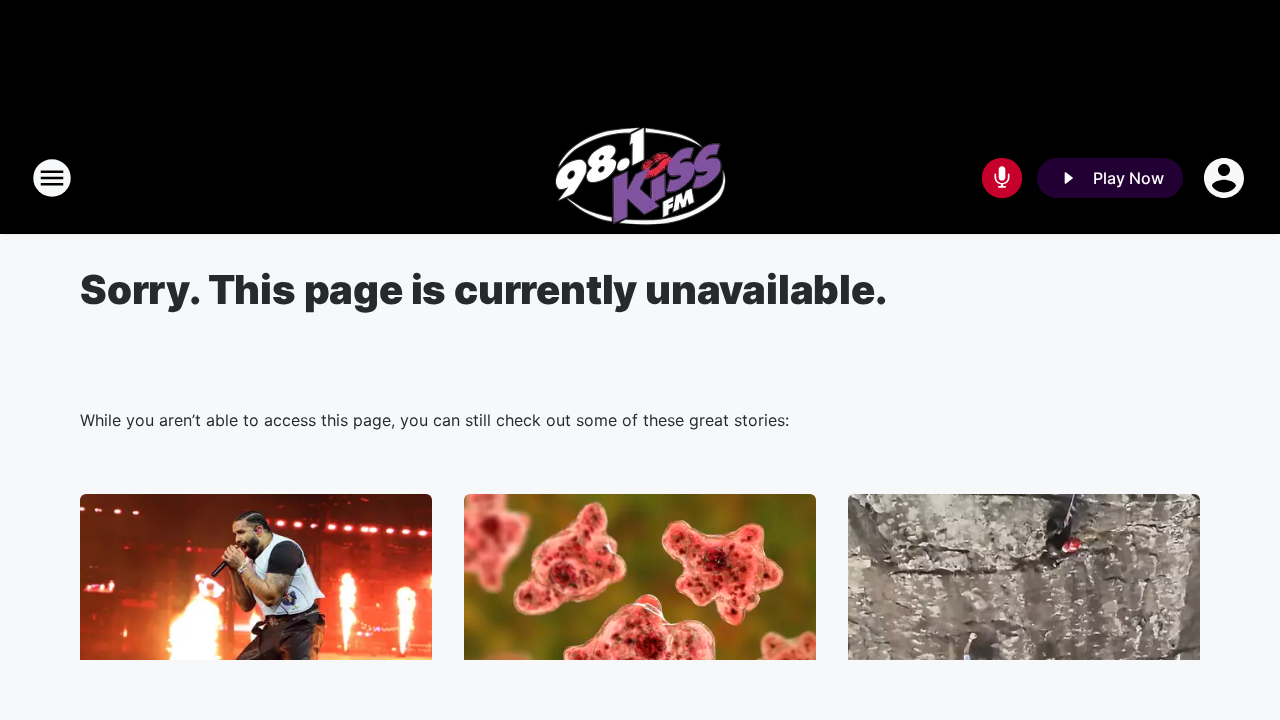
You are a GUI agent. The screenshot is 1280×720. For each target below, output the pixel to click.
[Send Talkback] (1002, 178)
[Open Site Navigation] (52, 178)
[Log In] (1226, 178)
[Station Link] (640, 178)
